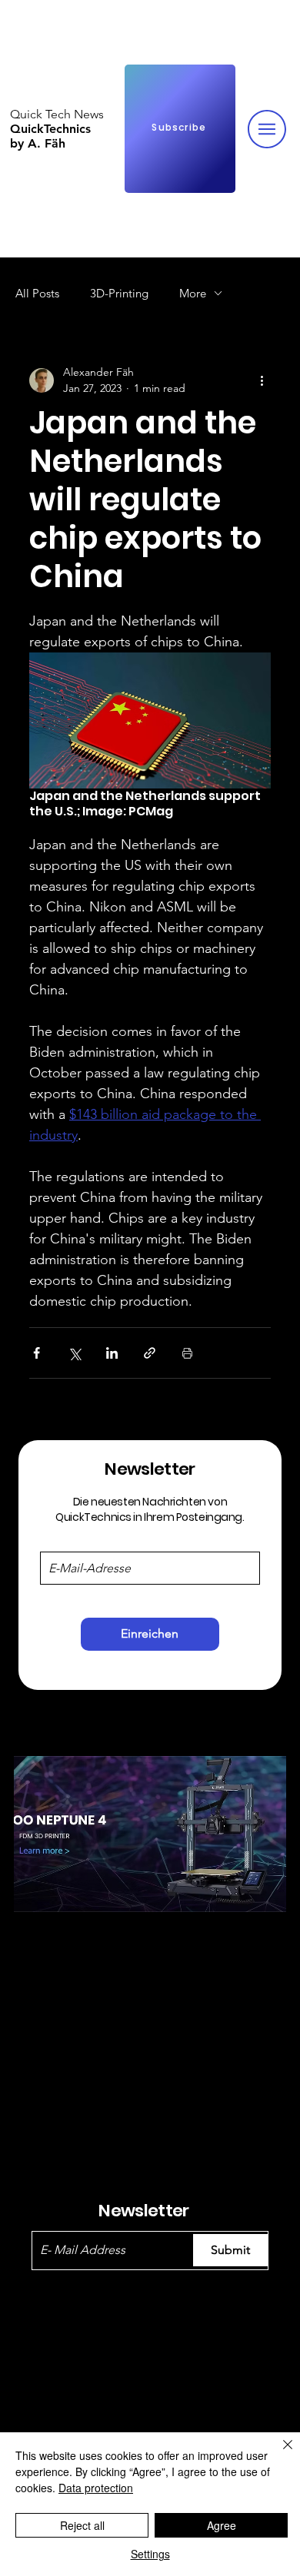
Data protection (96, 2488)
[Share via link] (150, 1353)
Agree (222, 2525)
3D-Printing (119, 293)
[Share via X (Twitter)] (74, 1353)
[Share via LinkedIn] (112, 1353)
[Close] (278, 2454)
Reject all (82, 2525)
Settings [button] (150, 2554)
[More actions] (262, 380)
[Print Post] (187, 1353)
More (193, 293)
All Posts (37, 293)
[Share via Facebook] (37, 1353)
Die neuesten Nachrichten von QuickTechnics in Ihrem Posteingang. (150, 1509)
